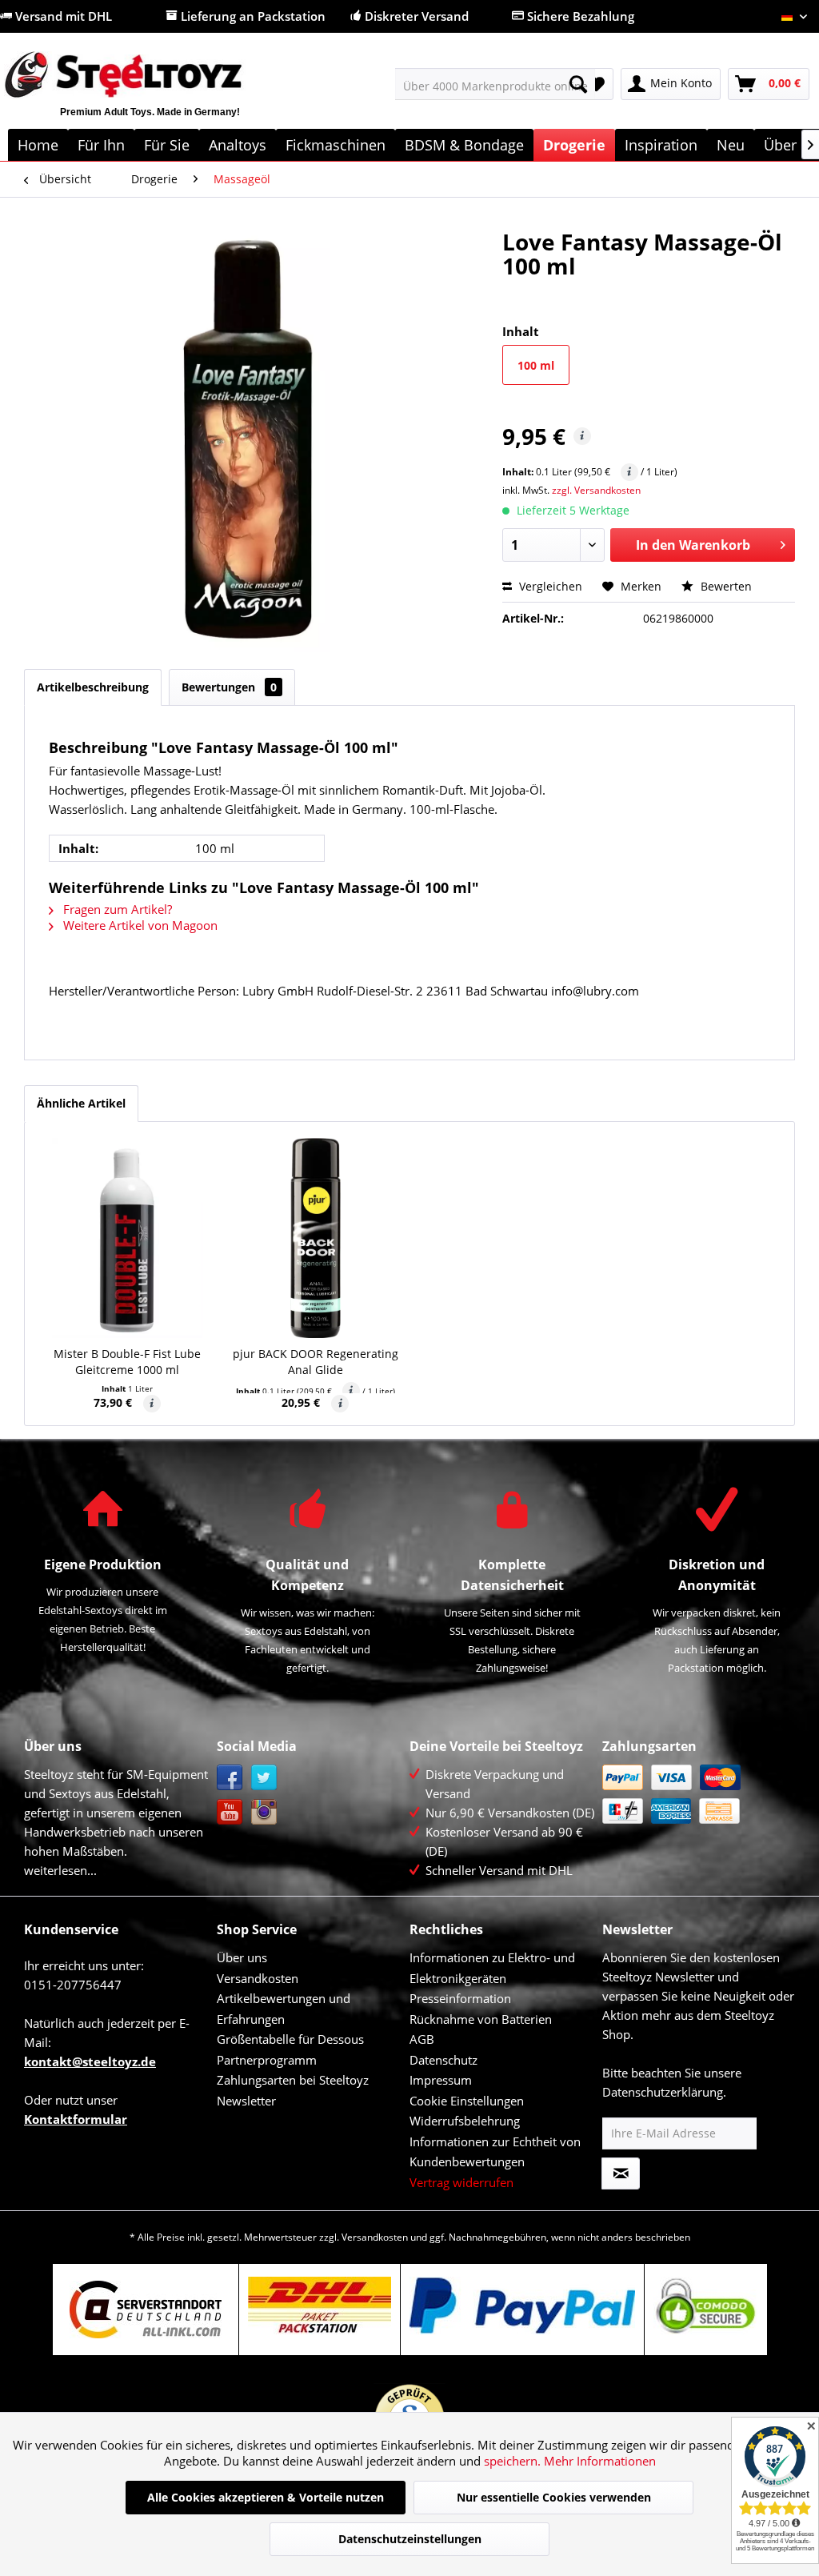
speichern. (514, 2461)
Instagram (264, 1812)
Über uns (242, 1957)
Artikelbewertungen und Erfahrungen (284, 2009)
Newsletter (246, 2101)
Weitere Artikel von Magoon (139, 925)
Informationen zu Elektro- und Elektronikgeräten (492, 1968)
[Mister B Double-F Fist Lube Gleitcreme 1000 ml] (127, 1238)
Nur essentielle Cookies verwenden (554, 2497)
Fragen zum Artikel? (116, 909)
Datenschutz (443, 2060)
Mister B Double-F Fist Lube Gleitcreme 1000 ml (127, 1362)
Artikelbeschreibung (93, 687)
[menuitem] (495, 84)
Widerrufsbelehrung (465, 2121)
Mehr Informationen (600, 2461)
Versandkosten (258, 1978)
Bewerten (725, 586)
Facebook (230, 1778)
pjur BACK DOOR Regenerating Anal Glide (316, 1362)
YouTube (230, 1812)
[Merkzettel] (596, 84)
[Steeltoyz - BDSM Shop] (150, 94)
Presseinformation (460, 1998)
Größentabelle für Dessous (290, 2039)
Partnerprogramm (267, 2060)
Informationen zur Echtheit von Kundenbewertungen (495, 2152)
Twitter (264, 1778)
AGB (422, 2039)
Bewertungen (229, 687)
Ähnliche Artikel (81, 1103)
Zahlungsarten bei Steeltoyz (293, 2080)
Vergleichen (549, 586)
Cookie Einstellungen (467, 2101)
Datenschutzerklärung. (664, 2092)
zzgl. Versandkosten (596, 490)
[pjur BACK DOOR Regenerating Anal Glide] (316, 1238)
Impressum (441, 2080)
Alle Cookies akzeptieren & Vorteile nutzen (266, 2497)
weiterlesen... (60, 1870)
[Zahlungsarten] (695, 1794)
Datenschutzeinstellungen (410, 2539)
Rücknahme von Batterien (481, 2019)
